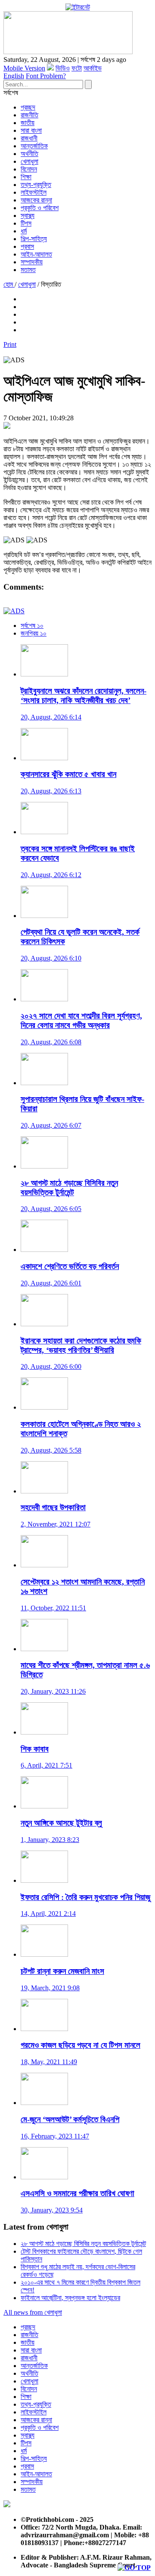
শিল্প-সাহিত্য (34, 239)
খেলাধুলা (29, 161)
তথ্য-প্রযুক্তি (36, 185)
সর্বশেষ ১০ (32, 626)
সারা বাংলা (31, 130)
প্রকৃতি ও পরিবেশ (40, 208)
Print (10, 344)
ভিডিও (63, 68)
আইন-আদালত (36, 254)
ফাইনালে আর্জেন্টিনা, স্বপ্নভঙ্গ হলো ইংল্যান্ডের (70, 2298)
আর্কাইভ (93, 68)
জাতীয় (28, 123)
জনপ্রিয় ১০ (34, 633)
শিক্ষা (26, 177)
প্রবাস (27, 246)
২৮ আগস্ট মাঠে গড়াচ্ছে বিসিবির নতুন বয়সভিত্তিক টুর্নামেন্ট (83, 2244)
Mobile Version (24, 68)
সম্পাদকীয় (32, 262)
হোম (9, 284)
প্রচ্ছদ (28, 107)
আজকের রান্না (36, 200)
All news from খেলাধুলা (33, 2312)
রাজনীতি (29, 115)
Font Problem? (46, 76)
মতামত (28, 270)
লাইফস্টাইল (34, 192)
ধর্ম (24, 231)
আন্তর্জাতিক (34, 146)
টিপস (26, 223)
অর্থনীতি (29, 154)
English (14, 76)
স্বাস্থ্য (28, 216)
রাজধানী (29, 138)
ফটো (77, 68)
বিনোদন (29, 169)
